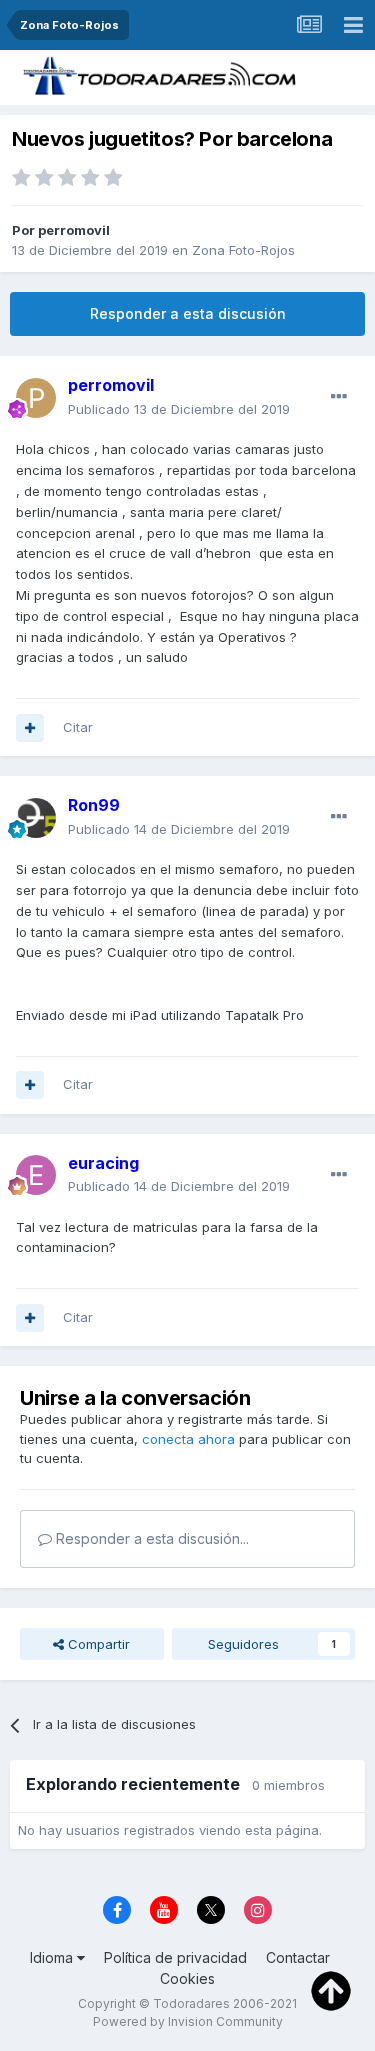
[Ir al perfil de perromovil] (36, 398)
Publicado (179, 409)
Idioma (53, 1957)
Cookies (187, 1978)
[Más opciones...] (339, 397)
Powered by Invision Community (188, 2021)
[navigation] (353, 25)
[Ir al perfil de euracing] (36, 1175)
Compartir (97, 1644)
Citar (78, 727)
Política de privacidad (175, 1957)
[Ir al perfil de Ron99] (36, 818)
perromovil (74, 230)
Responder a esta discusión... (150, 1538)
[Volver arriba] (331, 1989)
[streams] (309, 25)
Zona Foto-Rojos (243, 250)
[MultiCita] (30, 728)
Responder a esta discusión (188, 313)
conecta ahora (188, 1439)
